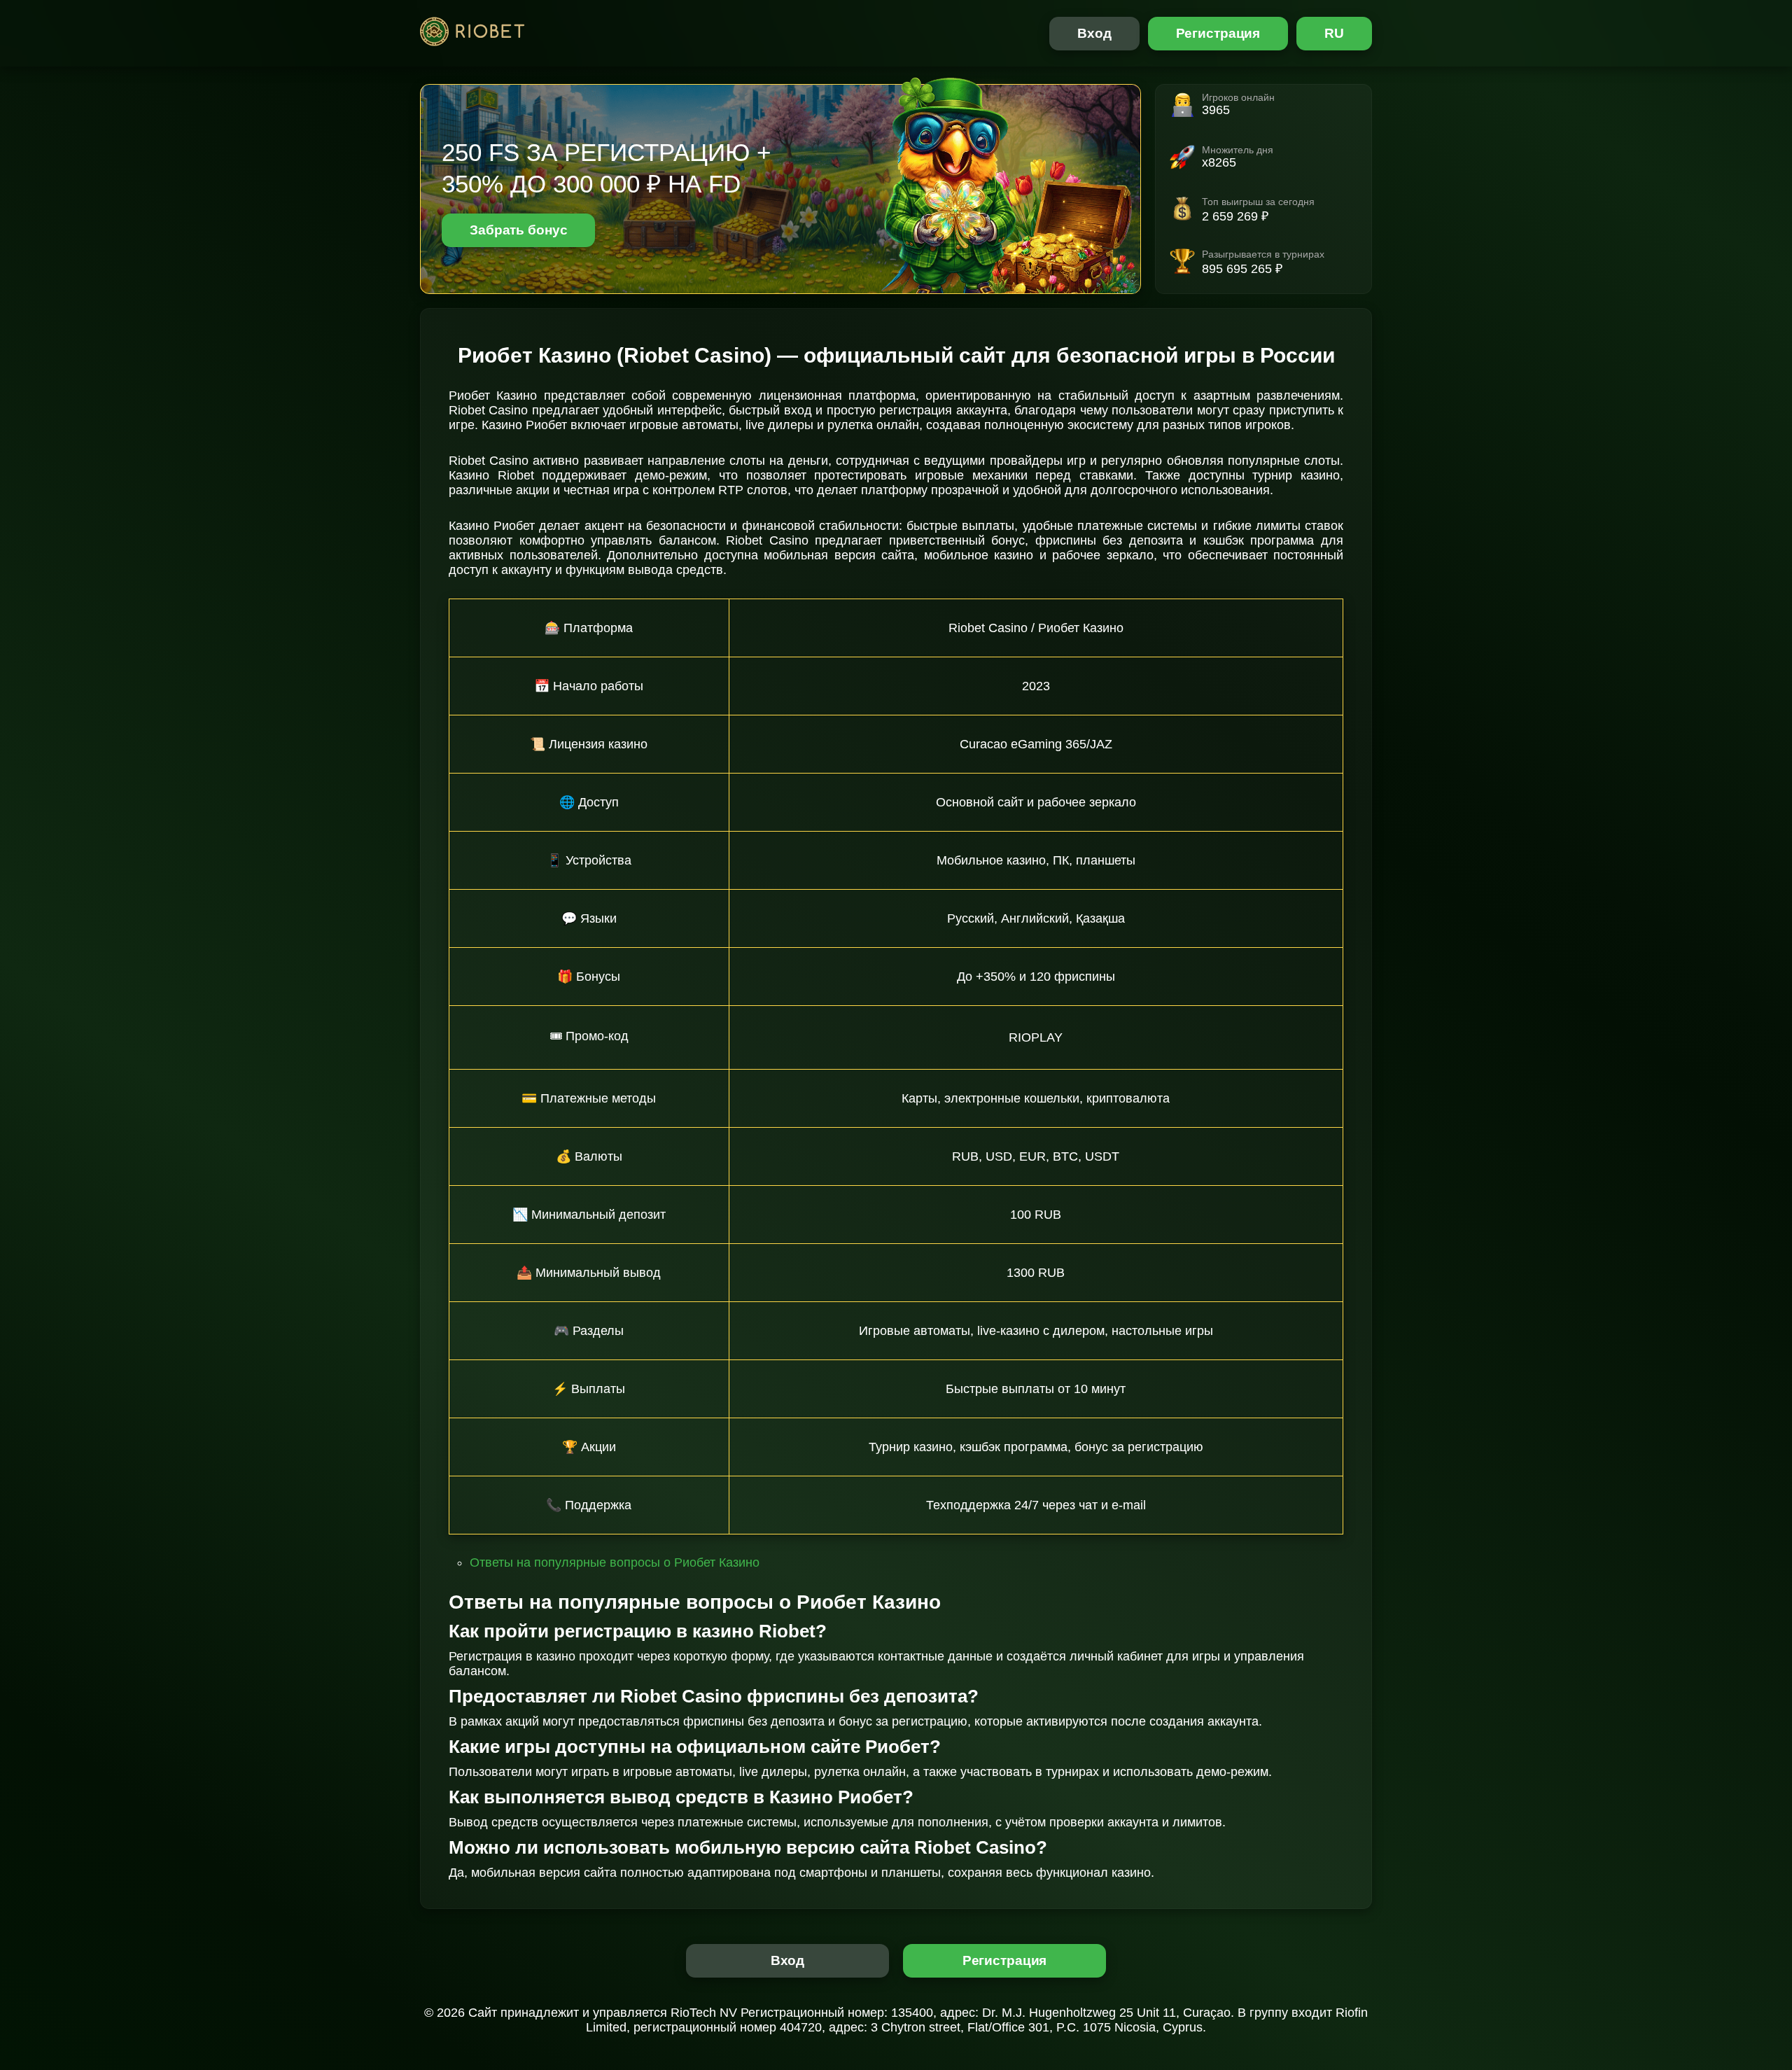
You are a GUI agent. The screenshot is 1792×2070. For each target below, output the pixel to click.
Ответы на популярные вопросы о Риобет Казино (615, 1562)
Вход (1094, 33)
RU (1334, 33)
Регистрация (1218, 33)
